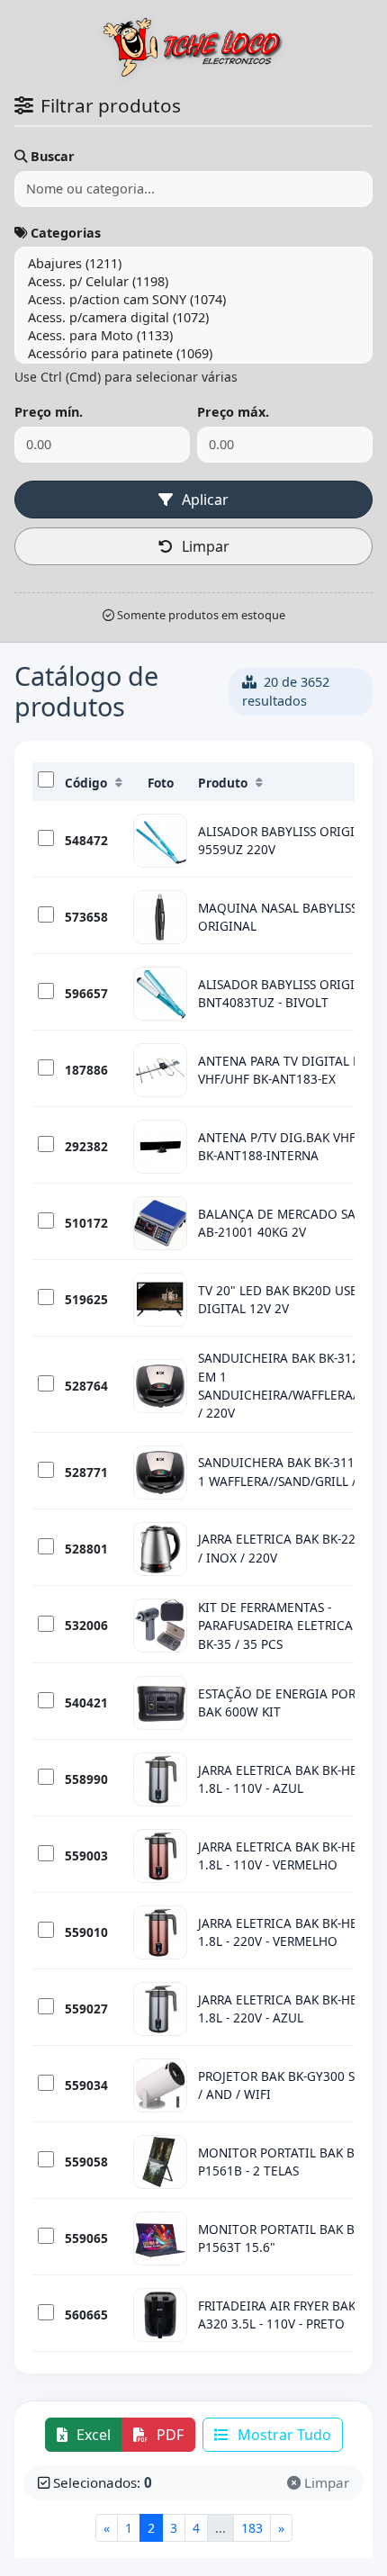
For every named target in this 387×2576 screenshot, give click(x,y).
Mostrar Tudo (283, 2435)
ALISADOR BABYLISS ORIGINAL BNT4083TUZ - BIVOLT (288, 993)
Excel (92, 2435)
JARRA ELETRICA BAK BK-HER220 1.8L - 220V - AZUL (292, 2009)
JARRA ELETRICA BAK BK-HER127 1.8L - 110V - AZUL (292, 1779)
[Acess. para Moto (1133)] (193, 336)
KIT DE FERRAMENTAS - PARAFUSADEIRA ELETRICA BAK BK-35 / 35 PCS (289, 1626)
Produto (223, 783)
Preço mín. (49, 412)
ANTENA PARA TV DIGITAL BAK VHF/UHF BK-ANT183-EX (287, 1070)
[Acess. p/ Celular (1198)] (193, 282)
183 (252, 2528)
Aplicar (203, 500)
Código (86, 783)
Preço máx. (233, 412)
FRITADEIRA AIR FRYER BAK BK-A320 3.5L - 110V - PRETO (288, 2315)
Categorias (66, 233)
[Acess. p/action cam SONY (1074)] (193, 300)
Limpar (204, 546)
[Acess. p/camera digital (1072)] (193, 318)
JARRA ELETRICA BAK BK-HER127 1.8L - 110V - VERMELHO (292, 1855)
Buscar (53, 156)
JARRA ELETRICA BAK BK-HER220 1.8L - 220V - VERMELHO (292, 1932)
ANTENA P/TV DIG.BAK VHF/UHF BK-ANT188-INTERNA (291, 1146)
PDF (168, 2435)
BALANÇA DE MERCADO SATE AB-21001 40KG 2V (283, 1223)
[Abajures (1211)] (193, 264)
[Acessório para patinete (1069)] (193, 354)
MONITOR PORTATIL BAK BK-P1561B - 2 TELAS (282, 2162)
